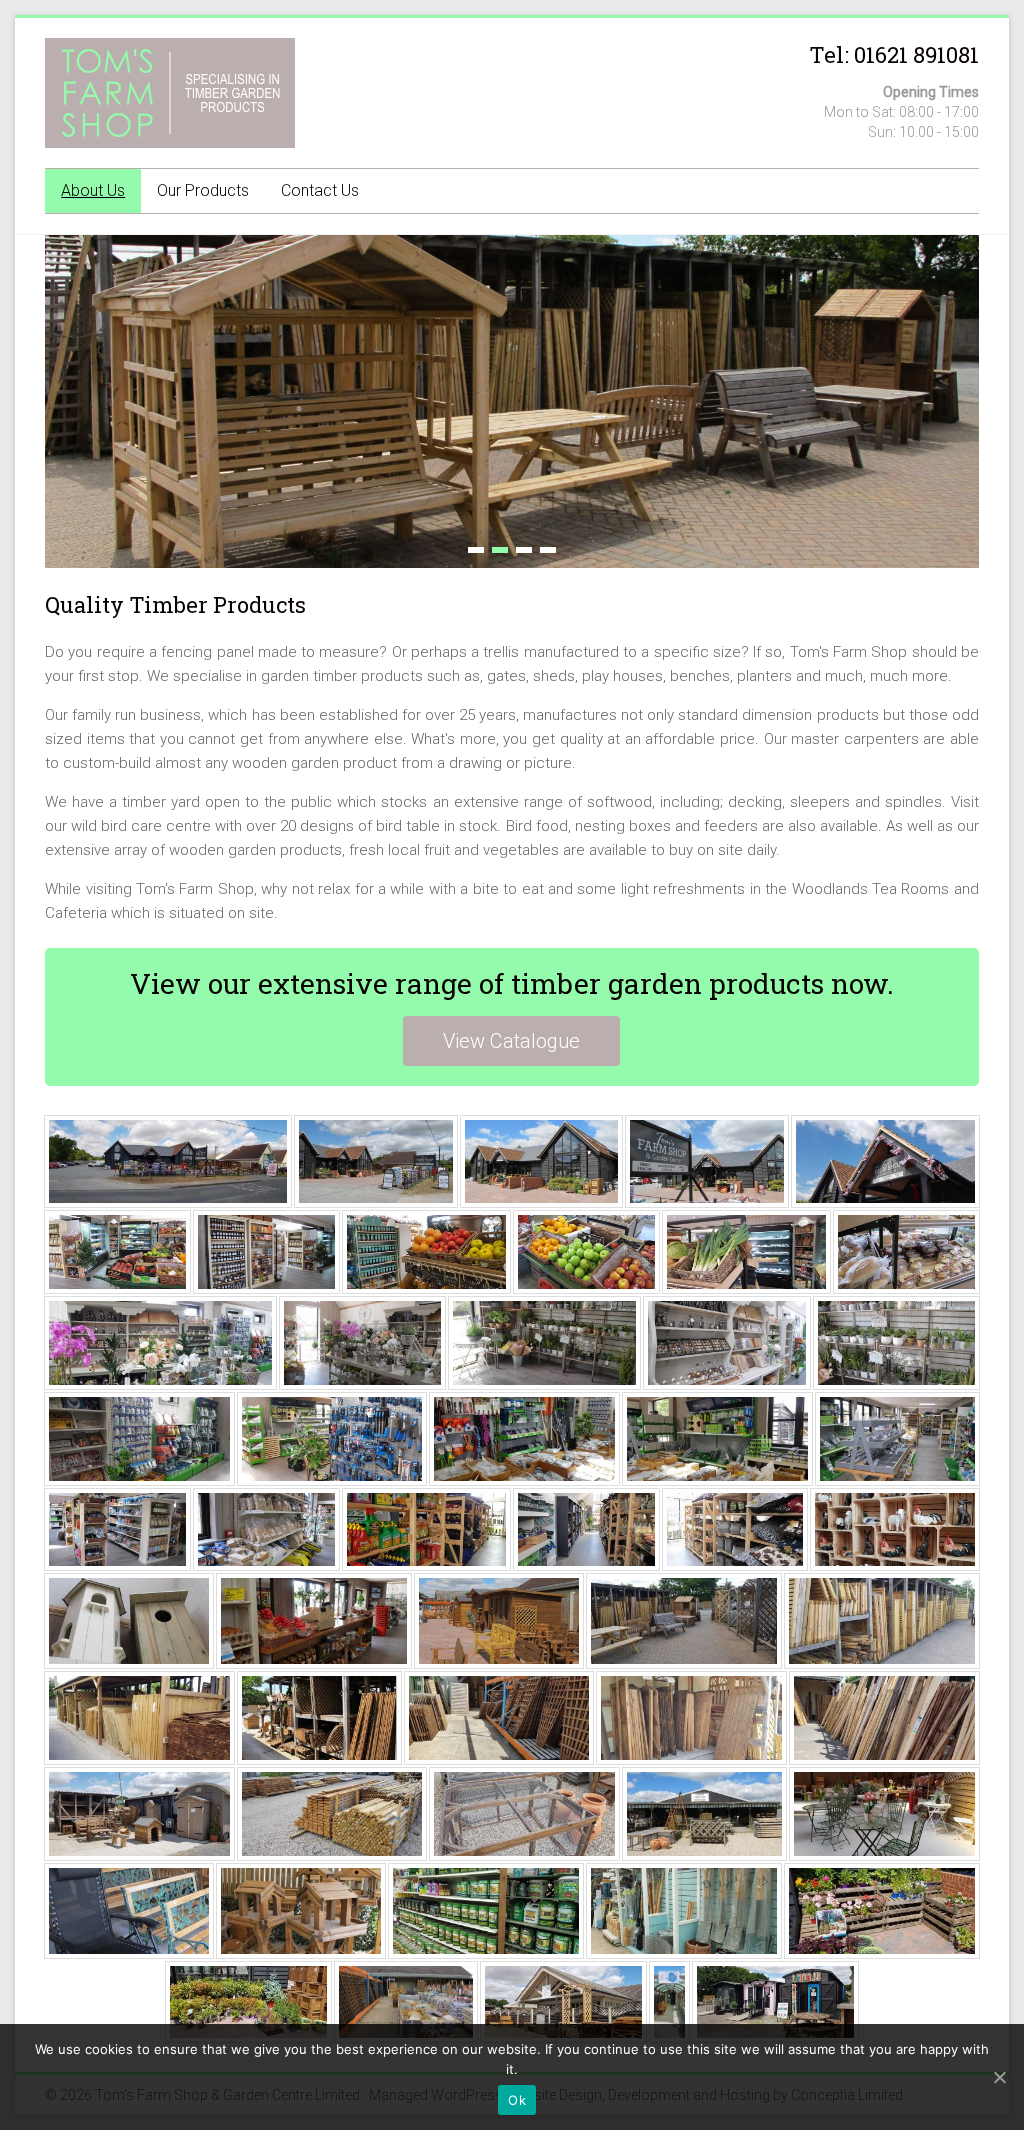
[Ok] (999, 2077)
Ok (517, 2100)
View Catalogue (511, 1041)
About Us (93, 190)
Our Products (203, 190)
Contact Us (320, 190)
